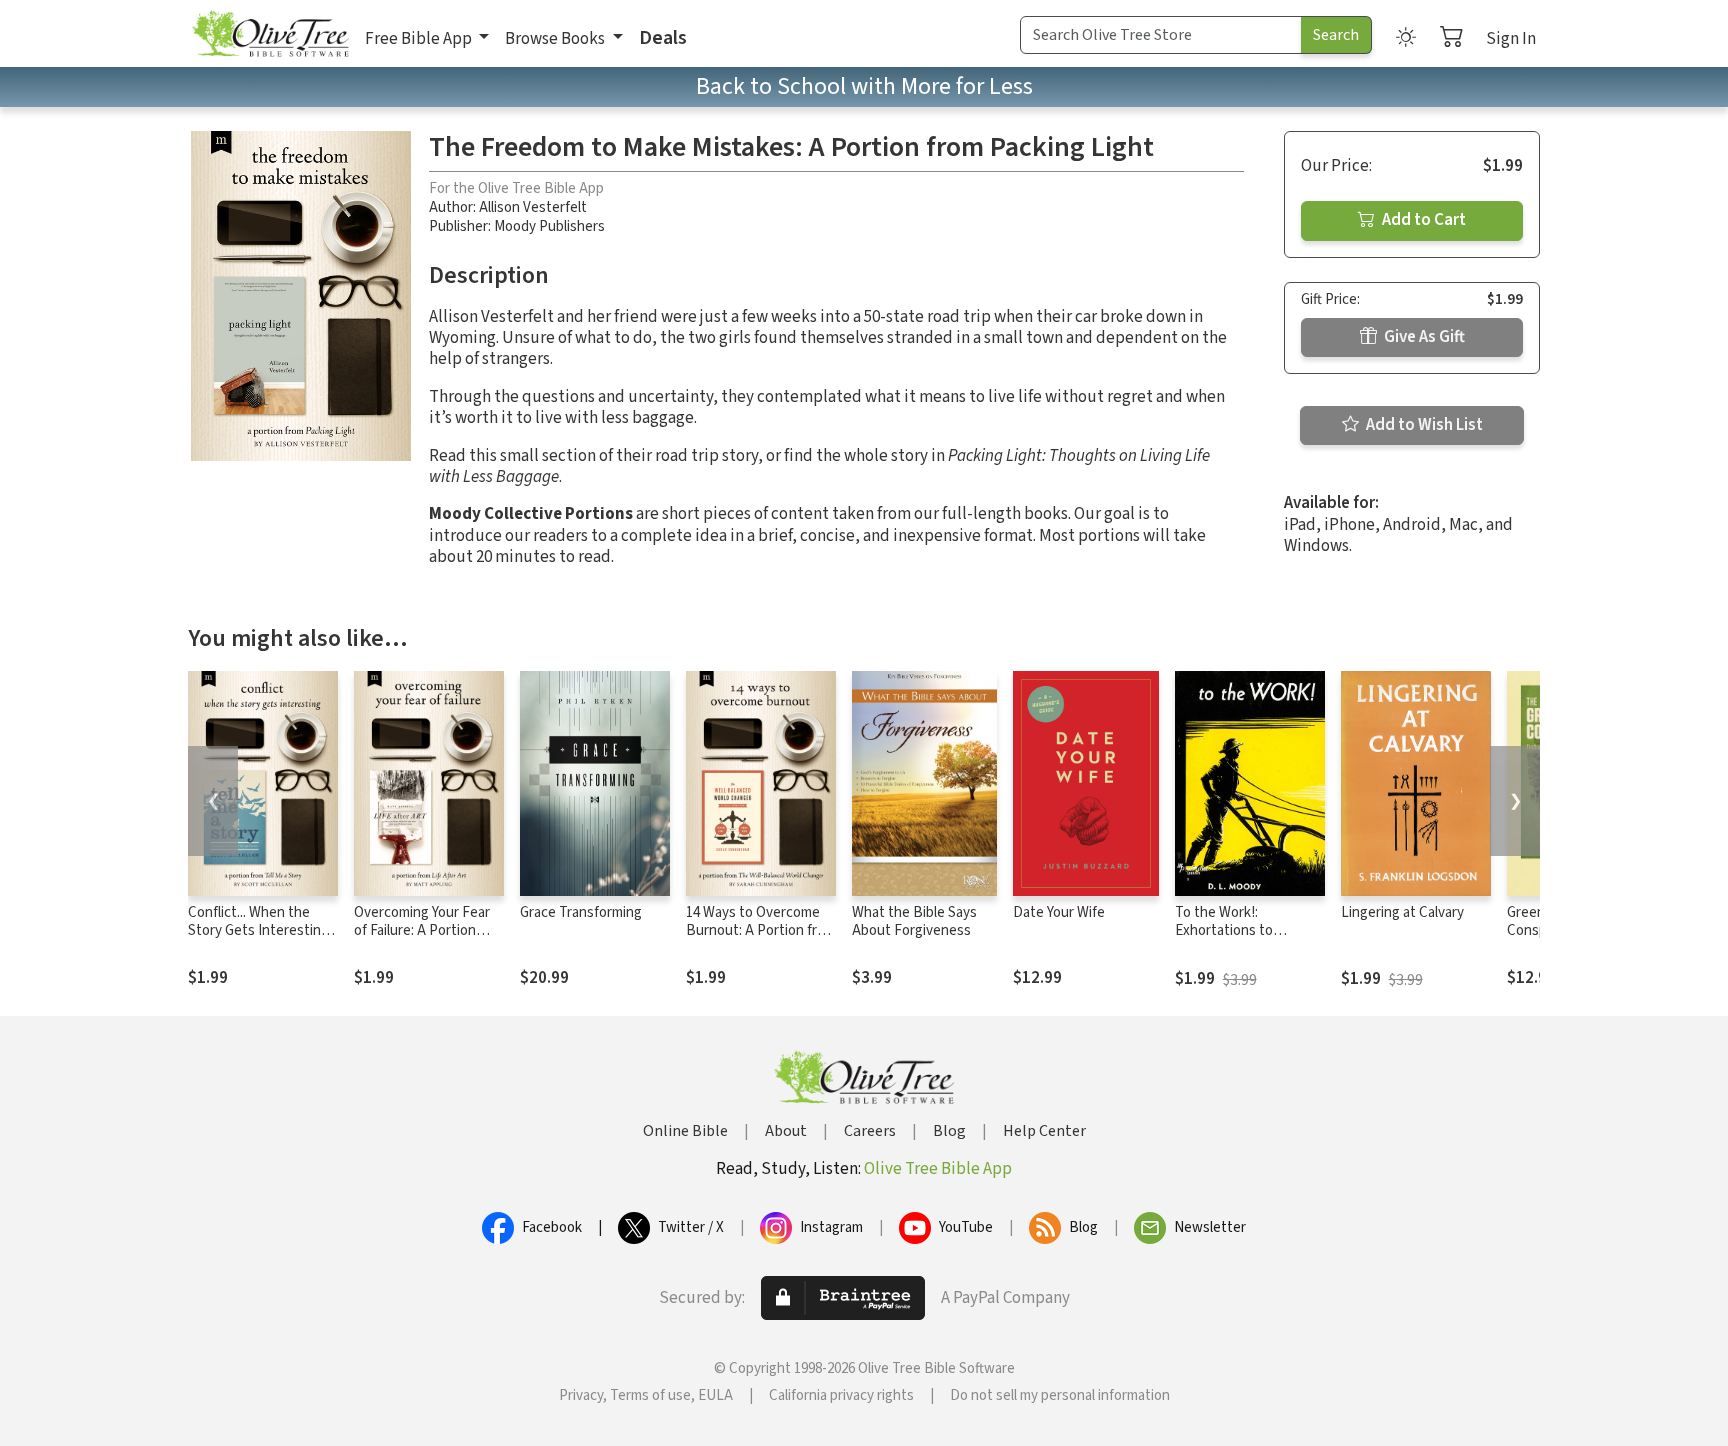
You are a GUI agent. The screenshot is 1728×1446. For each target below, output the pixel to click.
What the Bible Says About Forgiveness (914, 922)
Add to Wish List (1423, 425)
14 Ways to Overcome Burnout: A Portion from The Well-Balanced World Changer (761, 941)
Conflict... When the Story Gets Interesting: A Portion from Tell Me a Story (262, 941)
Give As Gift (1423, 337)
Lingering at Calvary (1402, 912)
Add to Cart (1422, 220)
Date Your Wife (1059, 912)
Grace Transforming (581, 912)
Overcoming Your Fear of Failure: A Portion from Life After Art (422, 931)
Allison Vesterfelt (533, 207)
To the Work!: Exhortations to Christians (1224, 931)
